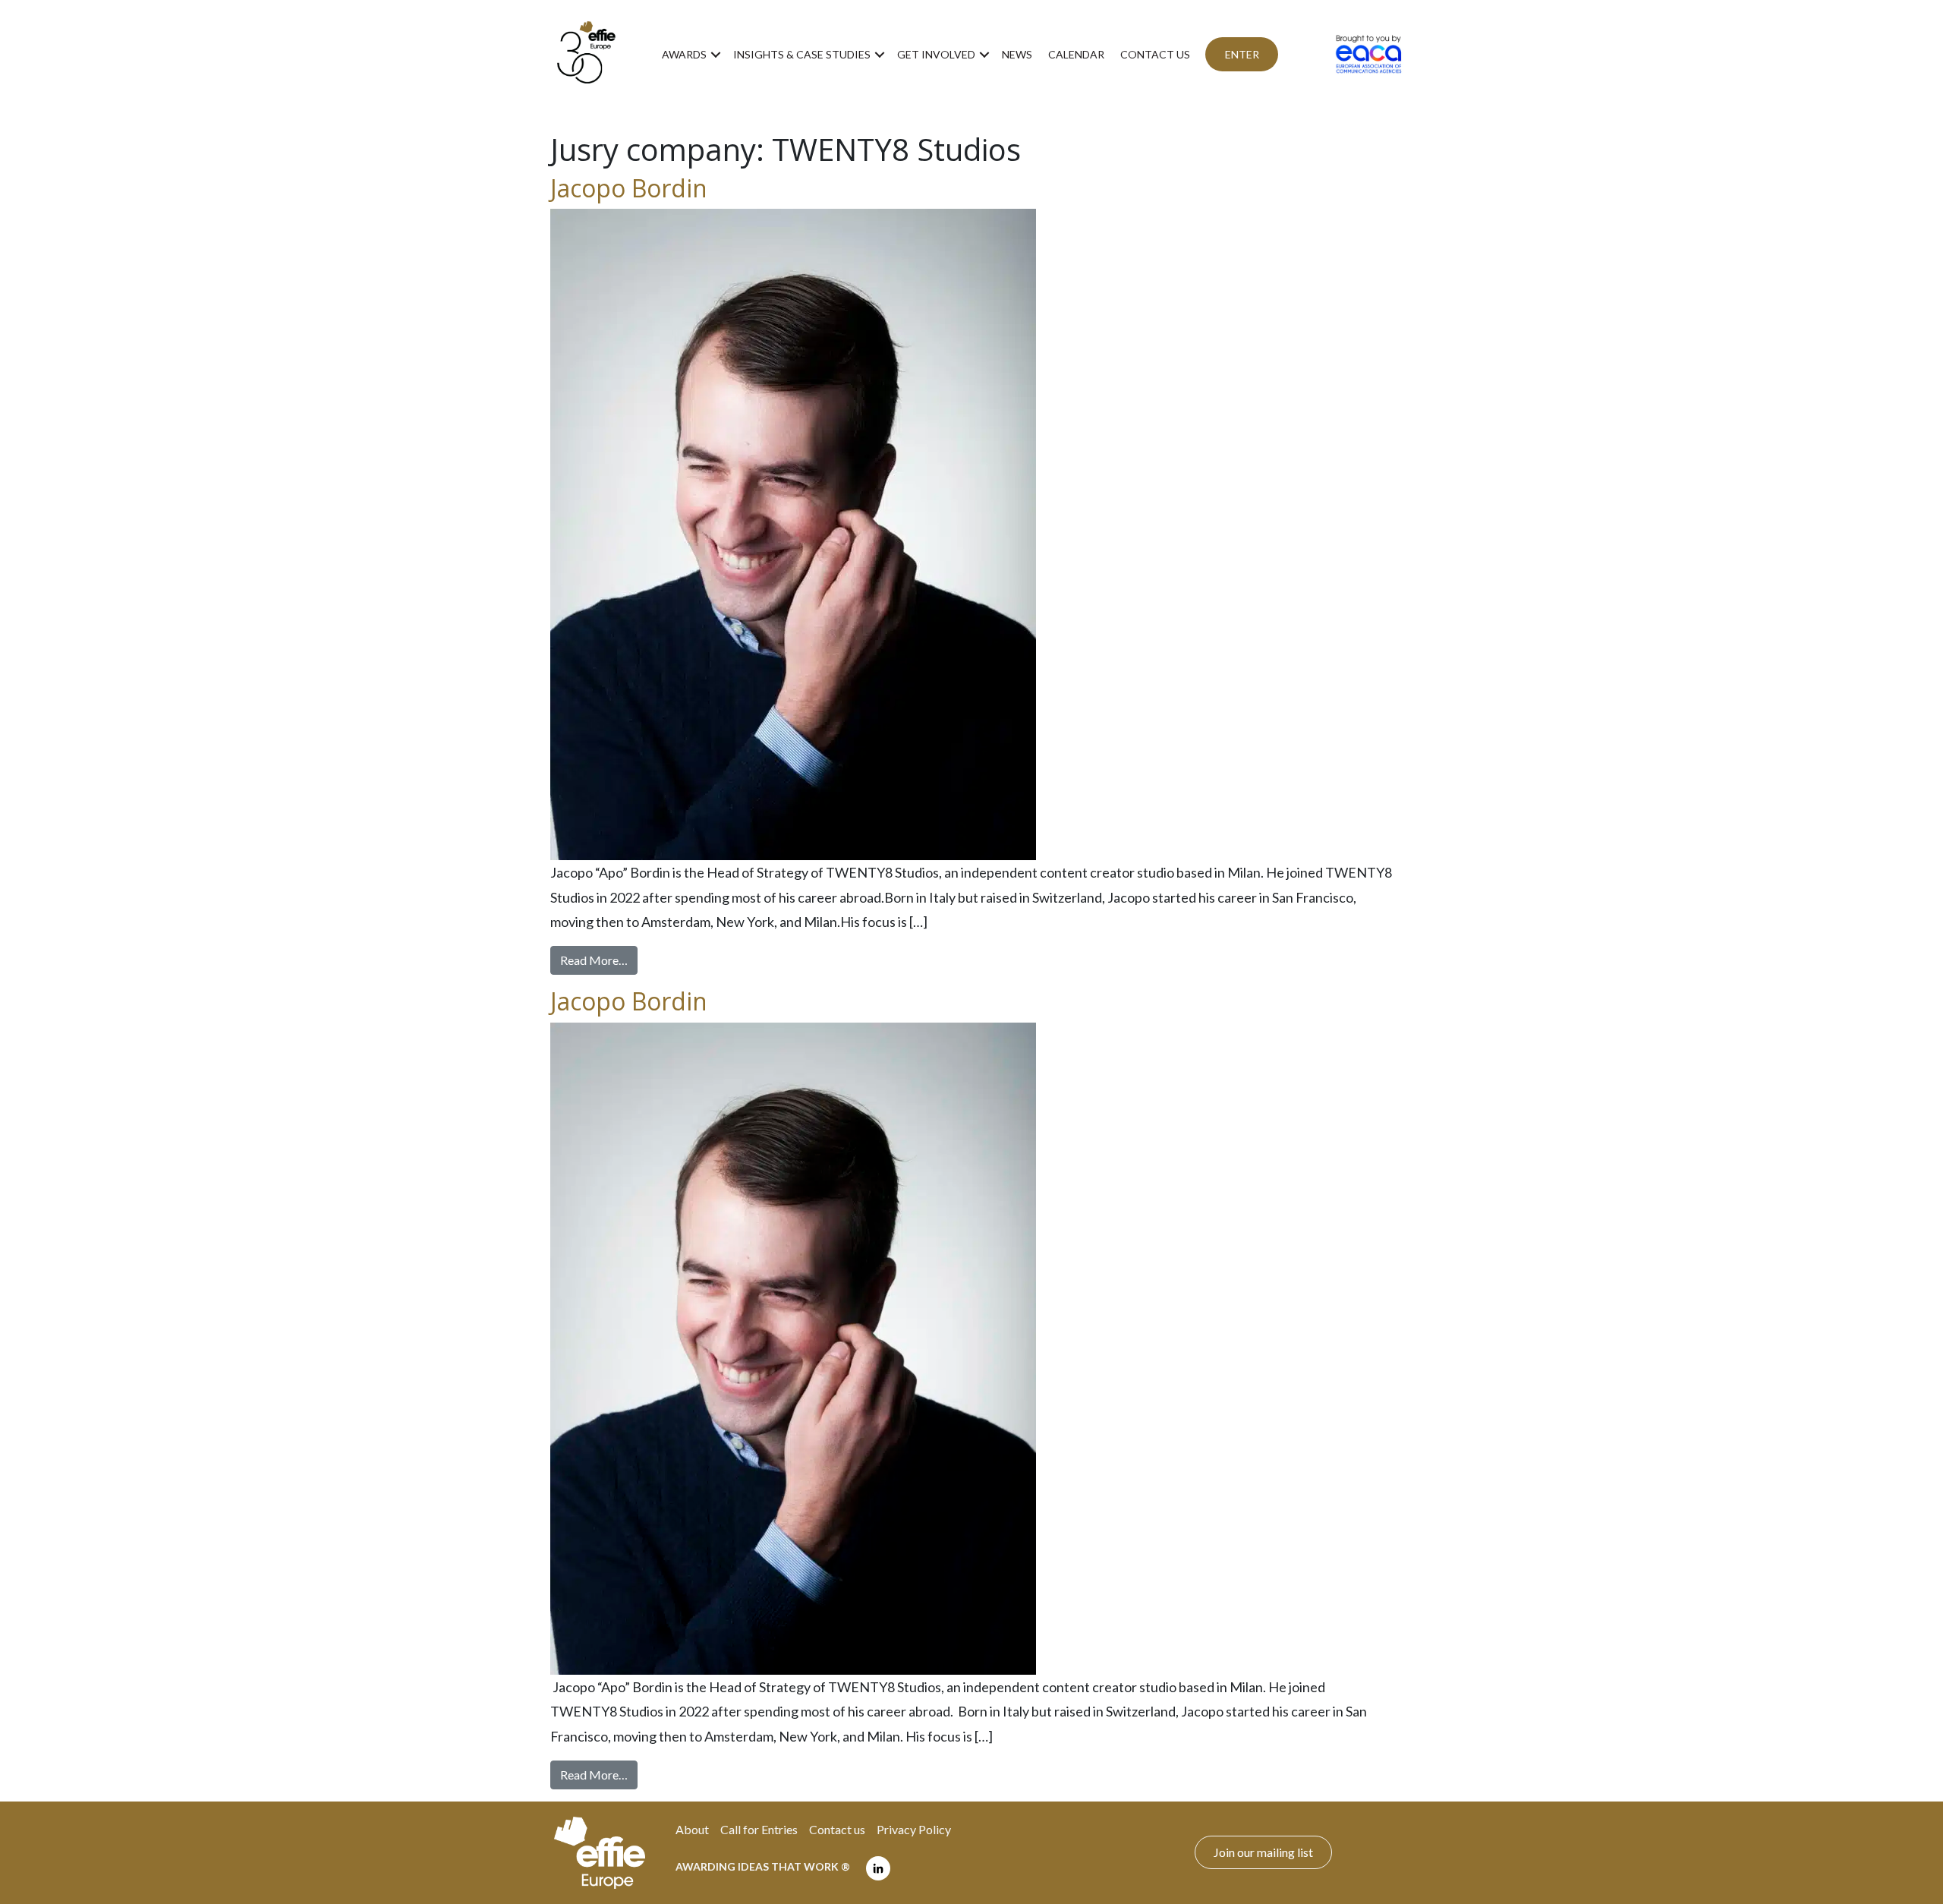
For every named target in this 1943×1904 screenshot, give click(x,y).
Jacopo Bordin (629, 188)
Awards (684, 54)
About (692, 1829)
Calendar (1076, 54)
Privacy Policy (914, 1829)
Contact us (1155, 54)
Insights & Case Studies (802, 54)
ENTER (1242, 54)
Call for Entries (759, 1829)
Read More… (599, 960)
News (1017, 54)
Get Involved (936, 54)
